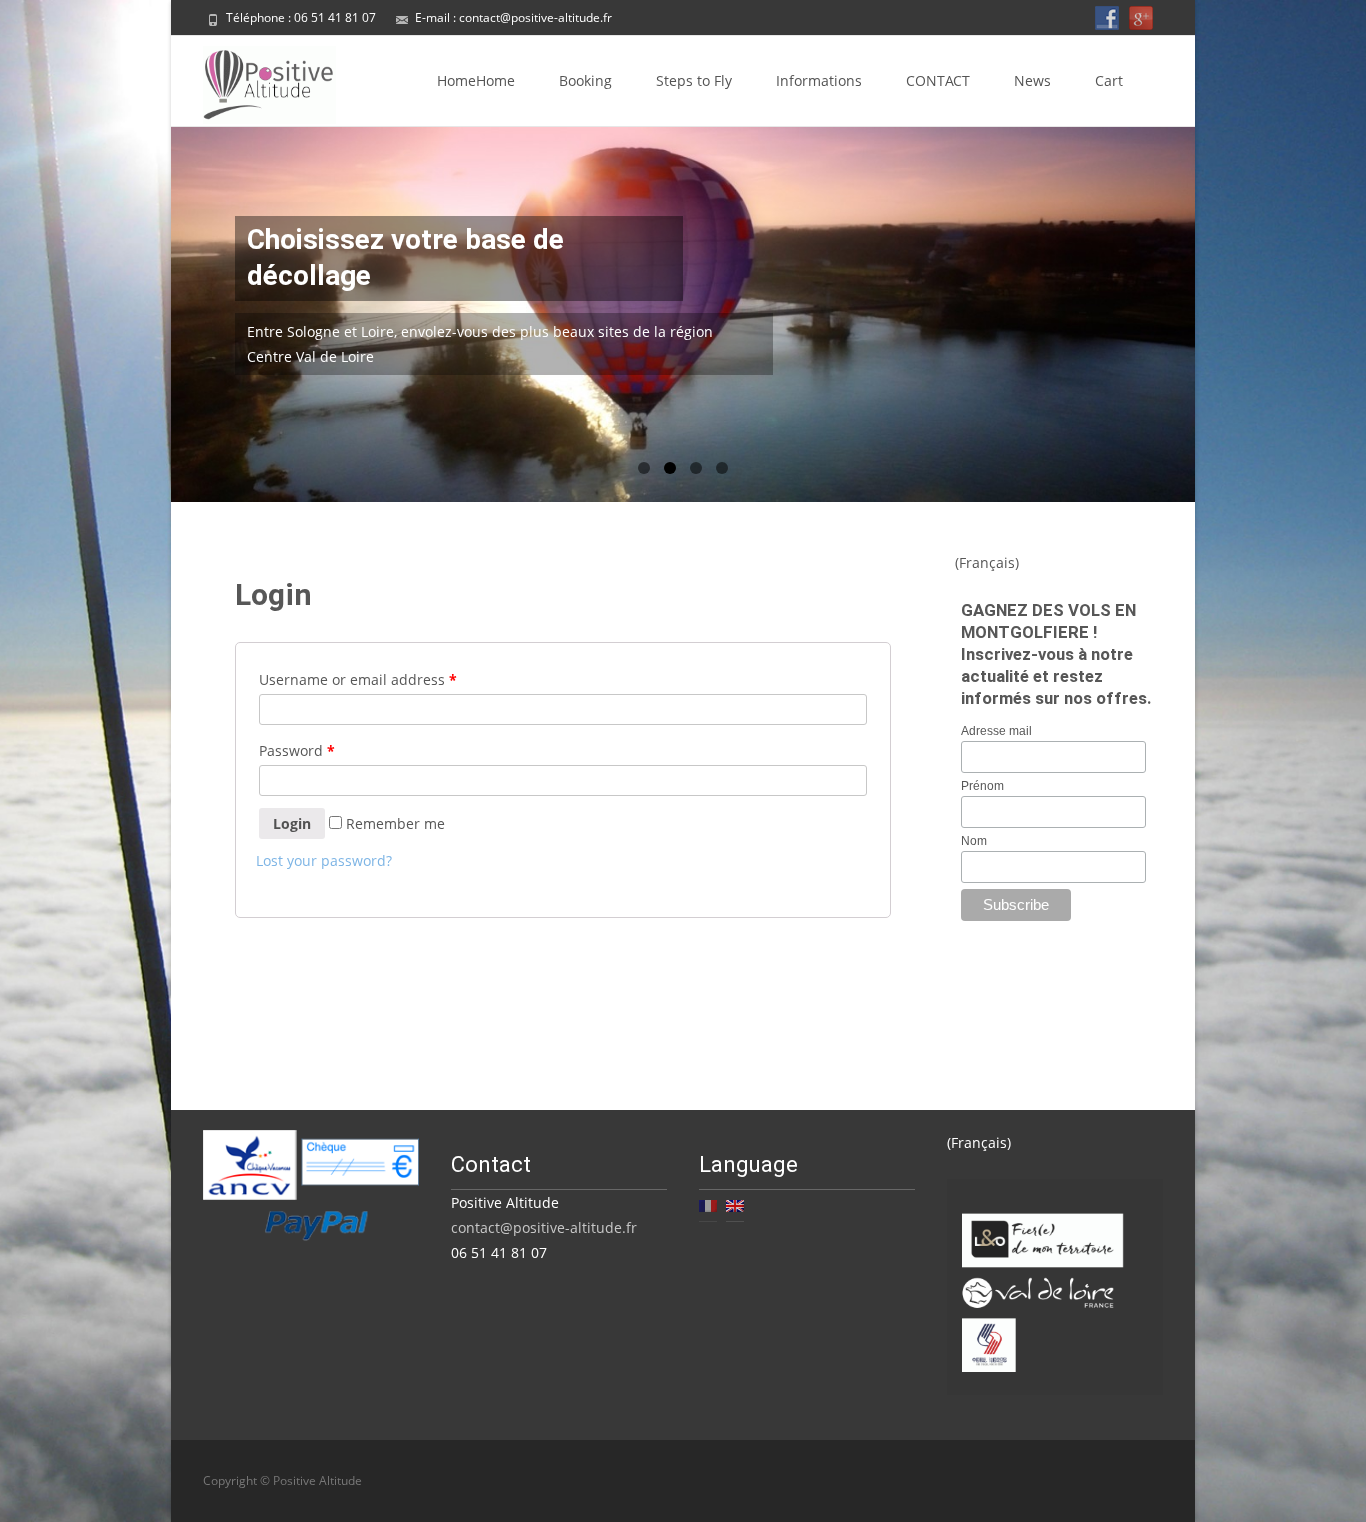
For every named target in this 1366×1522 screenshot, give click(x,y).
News (1032, 80)
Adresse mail (996, 731)
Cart (1109, 80)
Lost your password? (324, 860)
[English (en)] (735, 1203)
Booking (585, 80)
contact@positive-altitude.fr (535, 17)
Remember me (393, 823)
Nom (974, 841)
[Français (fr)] (708, 1203)
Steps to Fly (694, 80)
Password (297, 750)
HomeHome (476, 80)
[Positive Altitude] (253, 80)
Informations (819, 80)
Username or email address (358, 679)
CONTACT (938, 80)
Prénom (982, 786)
